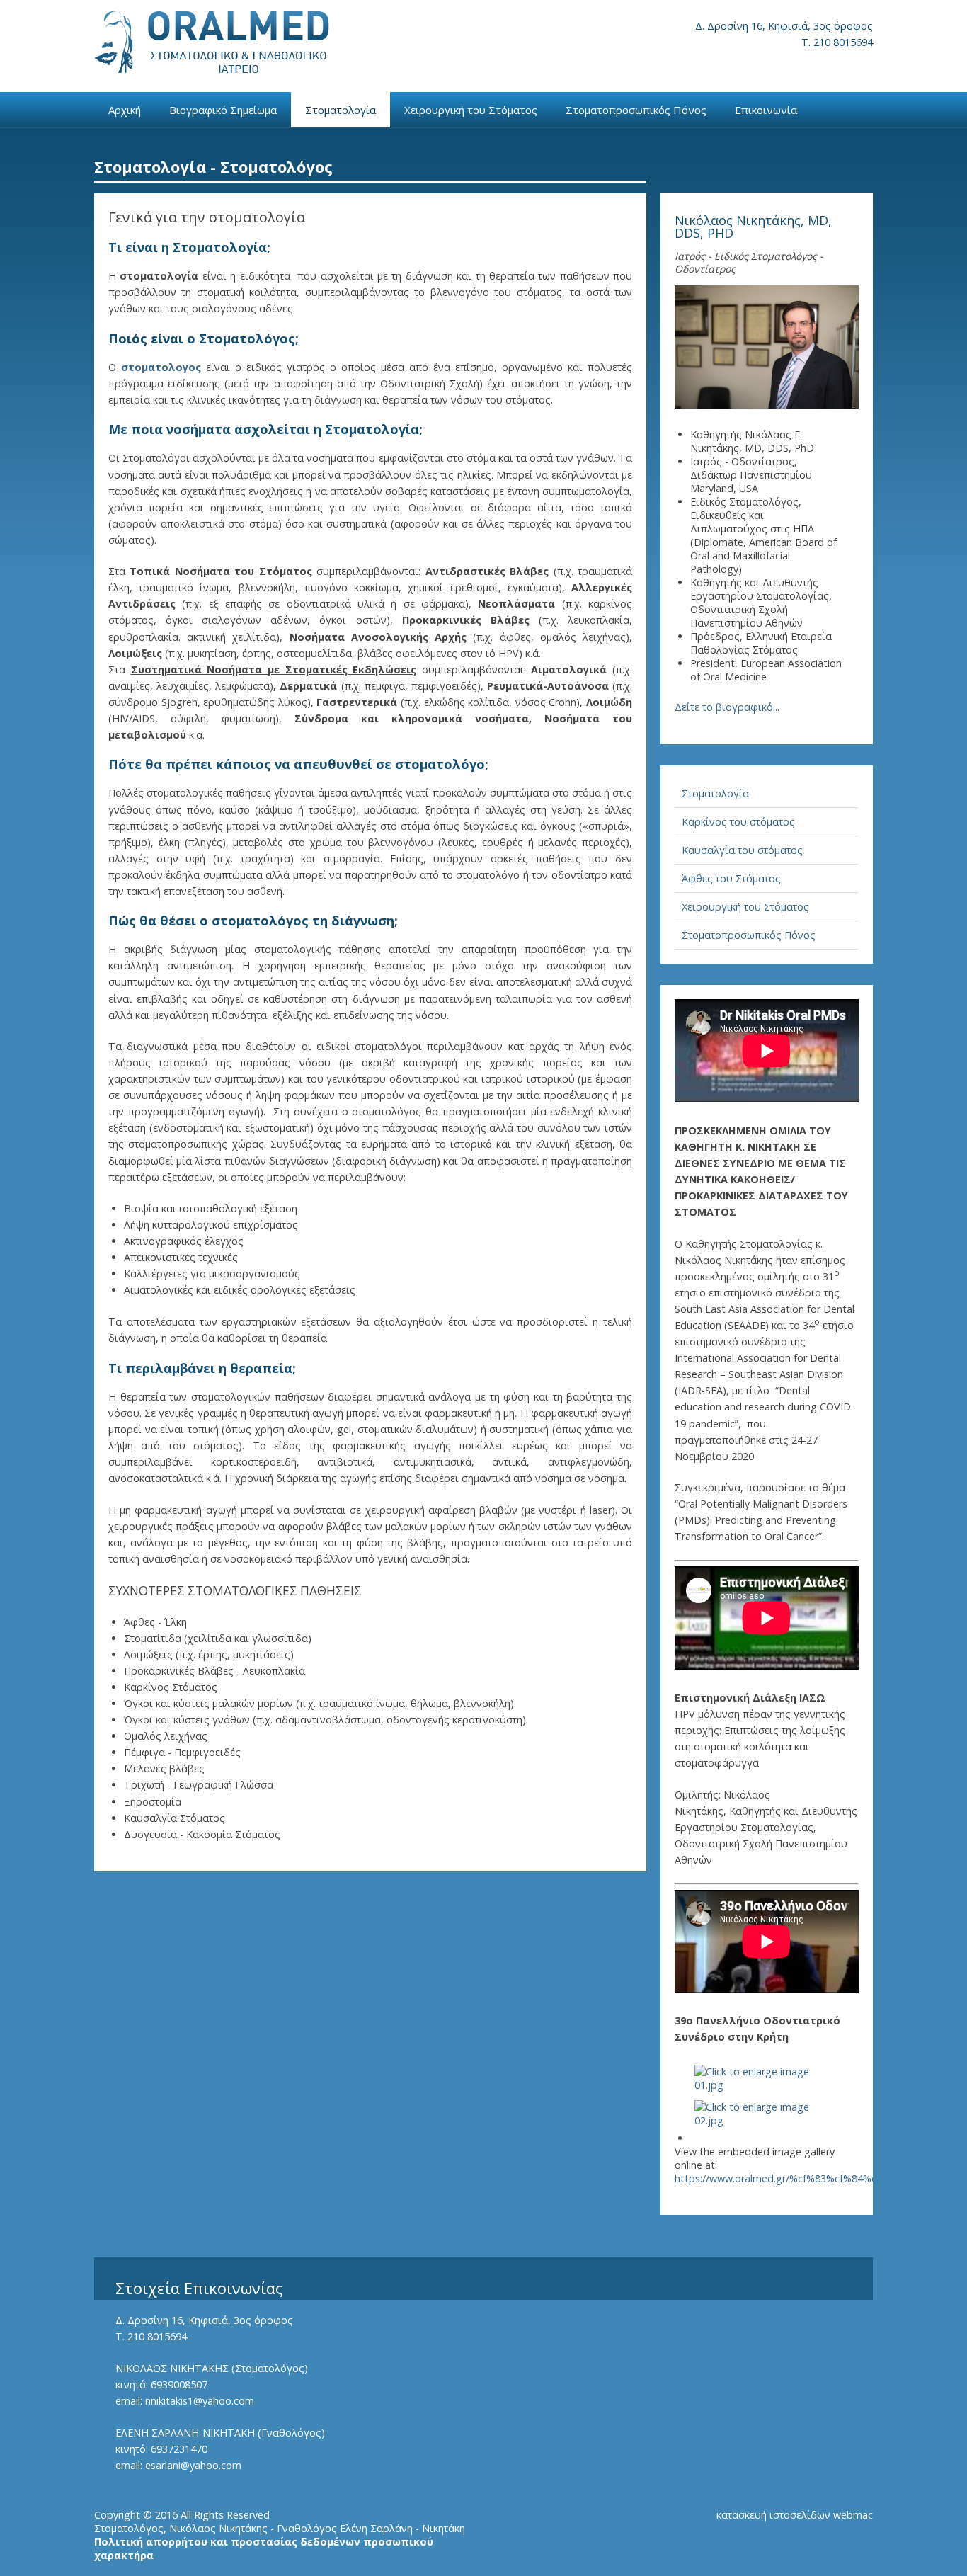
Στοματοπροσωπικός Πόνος (636, 110)
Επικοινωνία (766, 110)
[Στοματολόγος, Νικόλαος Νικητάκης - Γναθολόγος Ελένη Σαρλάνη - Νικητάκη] (212, 42)
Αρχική (125, 110)
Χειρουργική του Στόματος (471, 110)
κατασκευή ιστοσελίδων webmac (795, 2515)
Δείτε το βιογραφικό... (727, 707)
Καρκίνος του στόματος (738, 822)
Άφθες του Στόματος (731, 878)
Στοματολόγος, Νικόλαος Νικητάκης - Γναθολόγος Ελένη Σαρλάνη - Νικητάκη (280, 2528)
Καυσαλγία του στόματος (742, 850)
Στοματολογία (341, 110)
